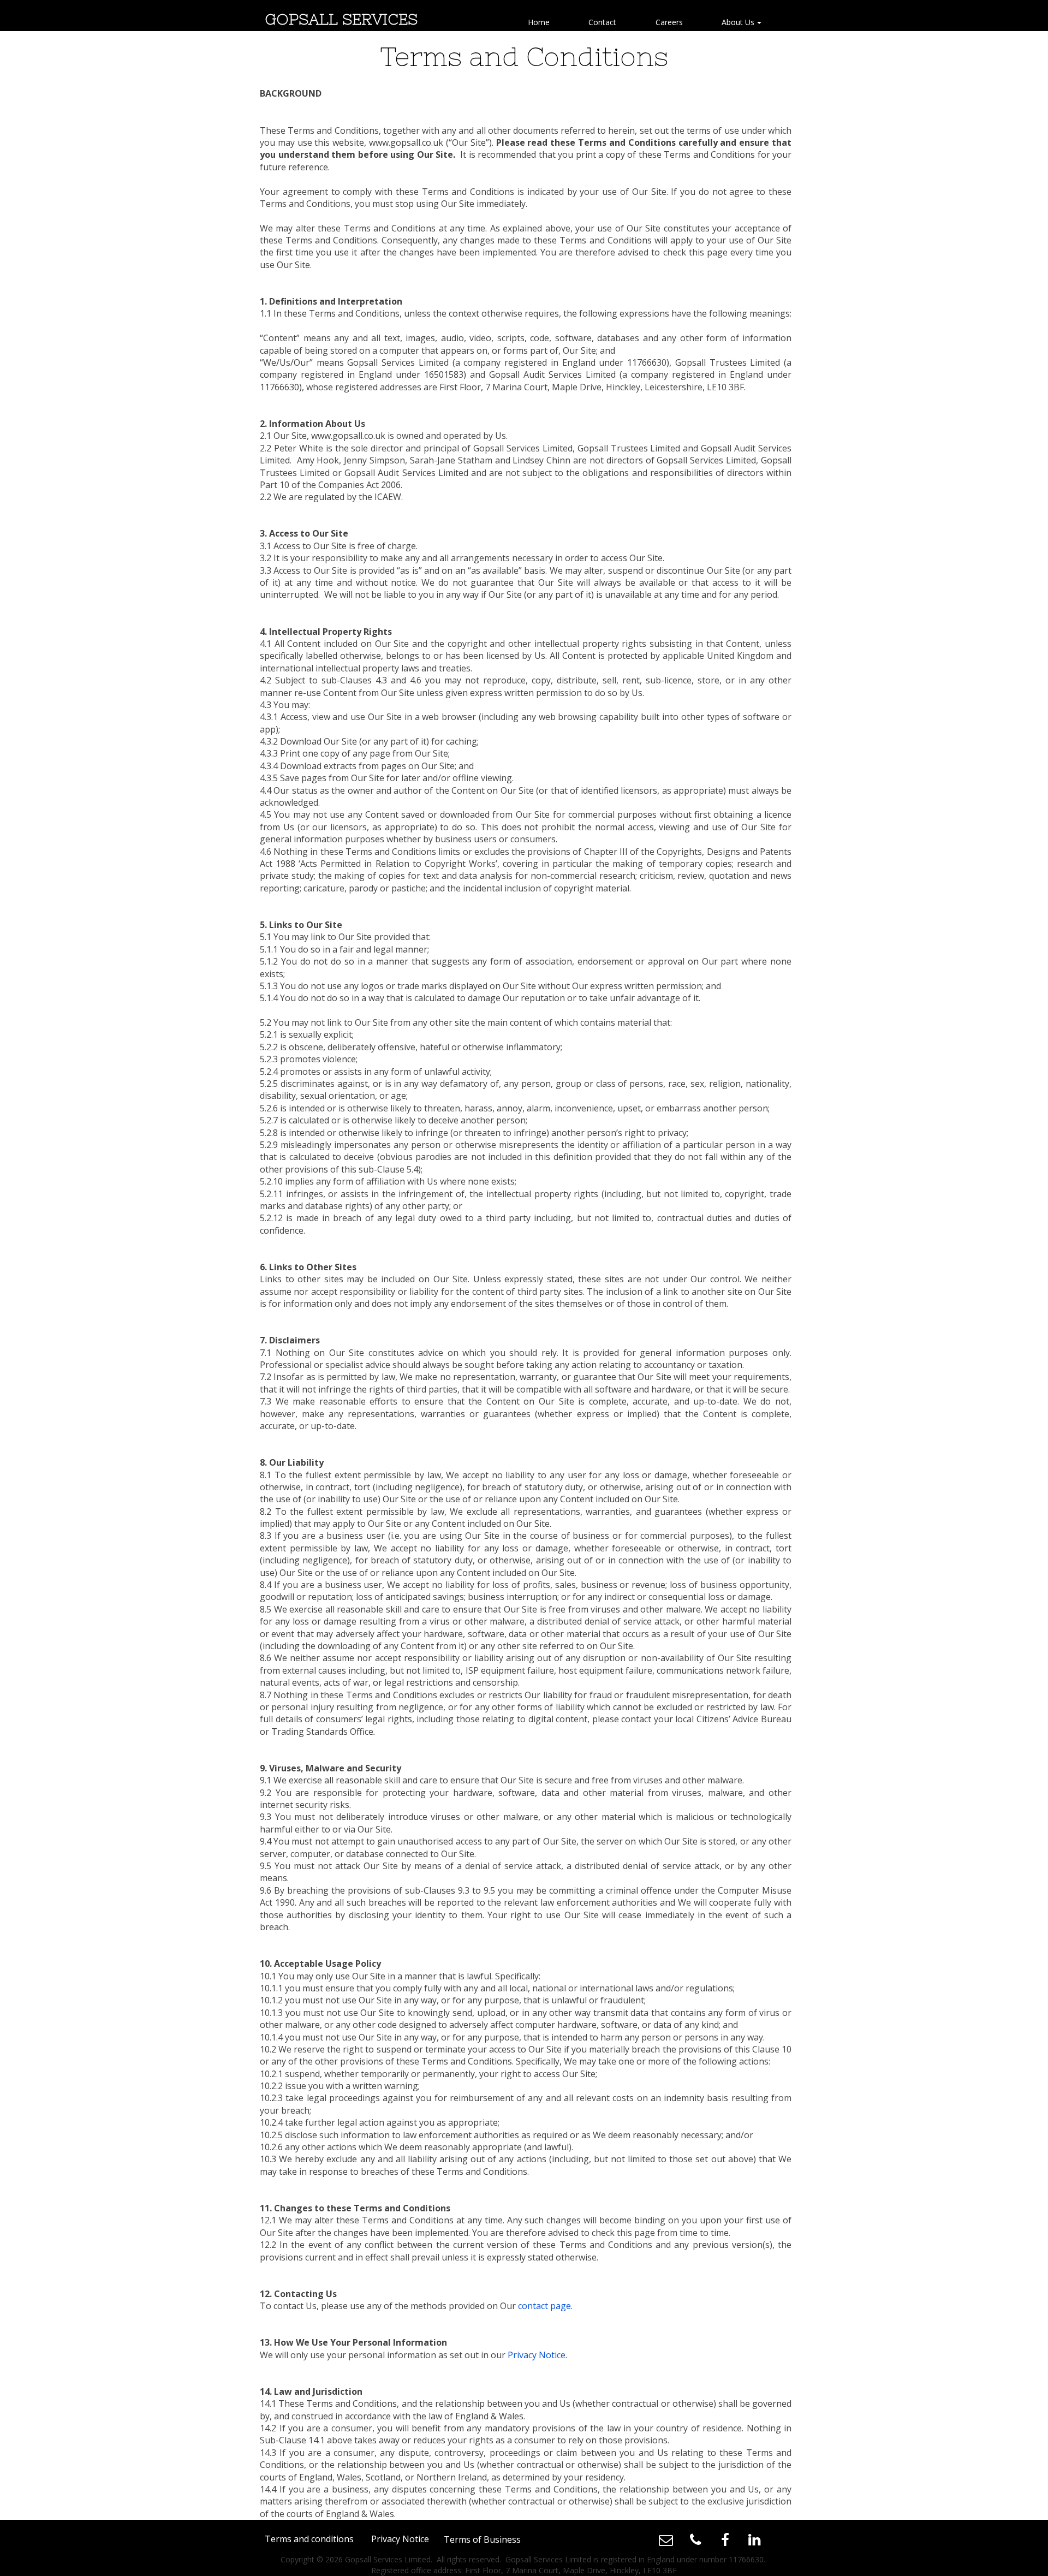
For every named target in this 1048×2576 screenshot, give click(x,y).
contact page (544, 2306)
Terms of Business (482, 2539)
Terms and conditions (309, 2539)
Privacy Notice (537, 2355)
